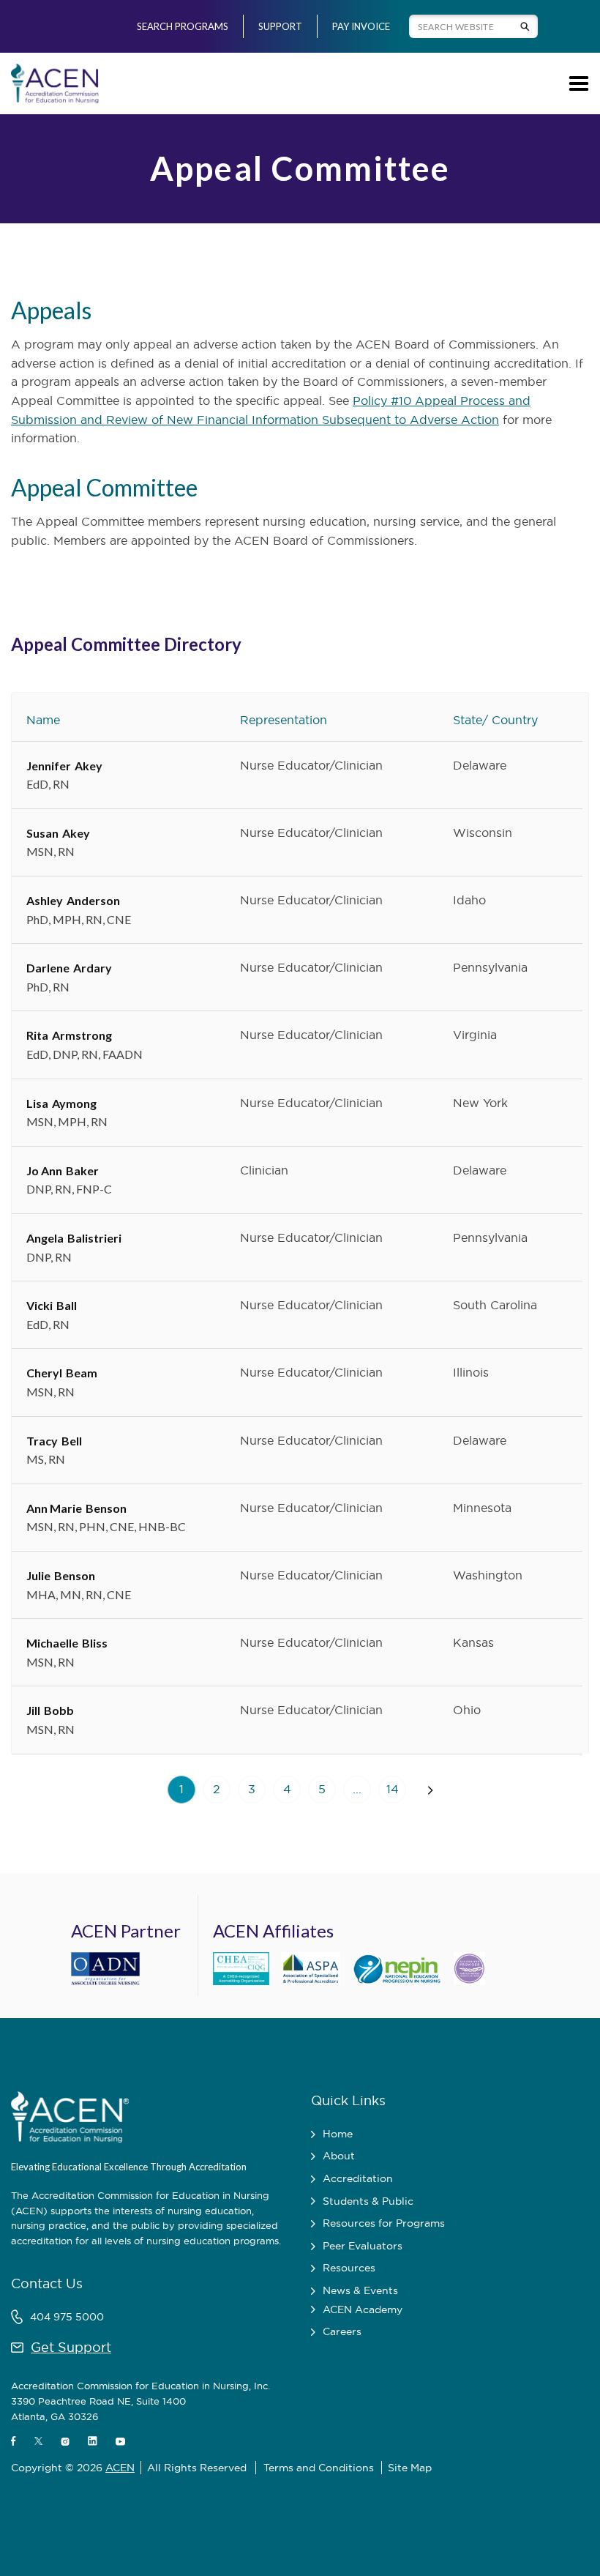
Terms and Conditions (319, 2468)
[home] (55, 83)
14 (393, 1789)
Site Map (410, 2468)
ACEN (120, 2468)
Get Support (71, 2347)
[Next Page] (430, 1790)
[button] (576, 83)
